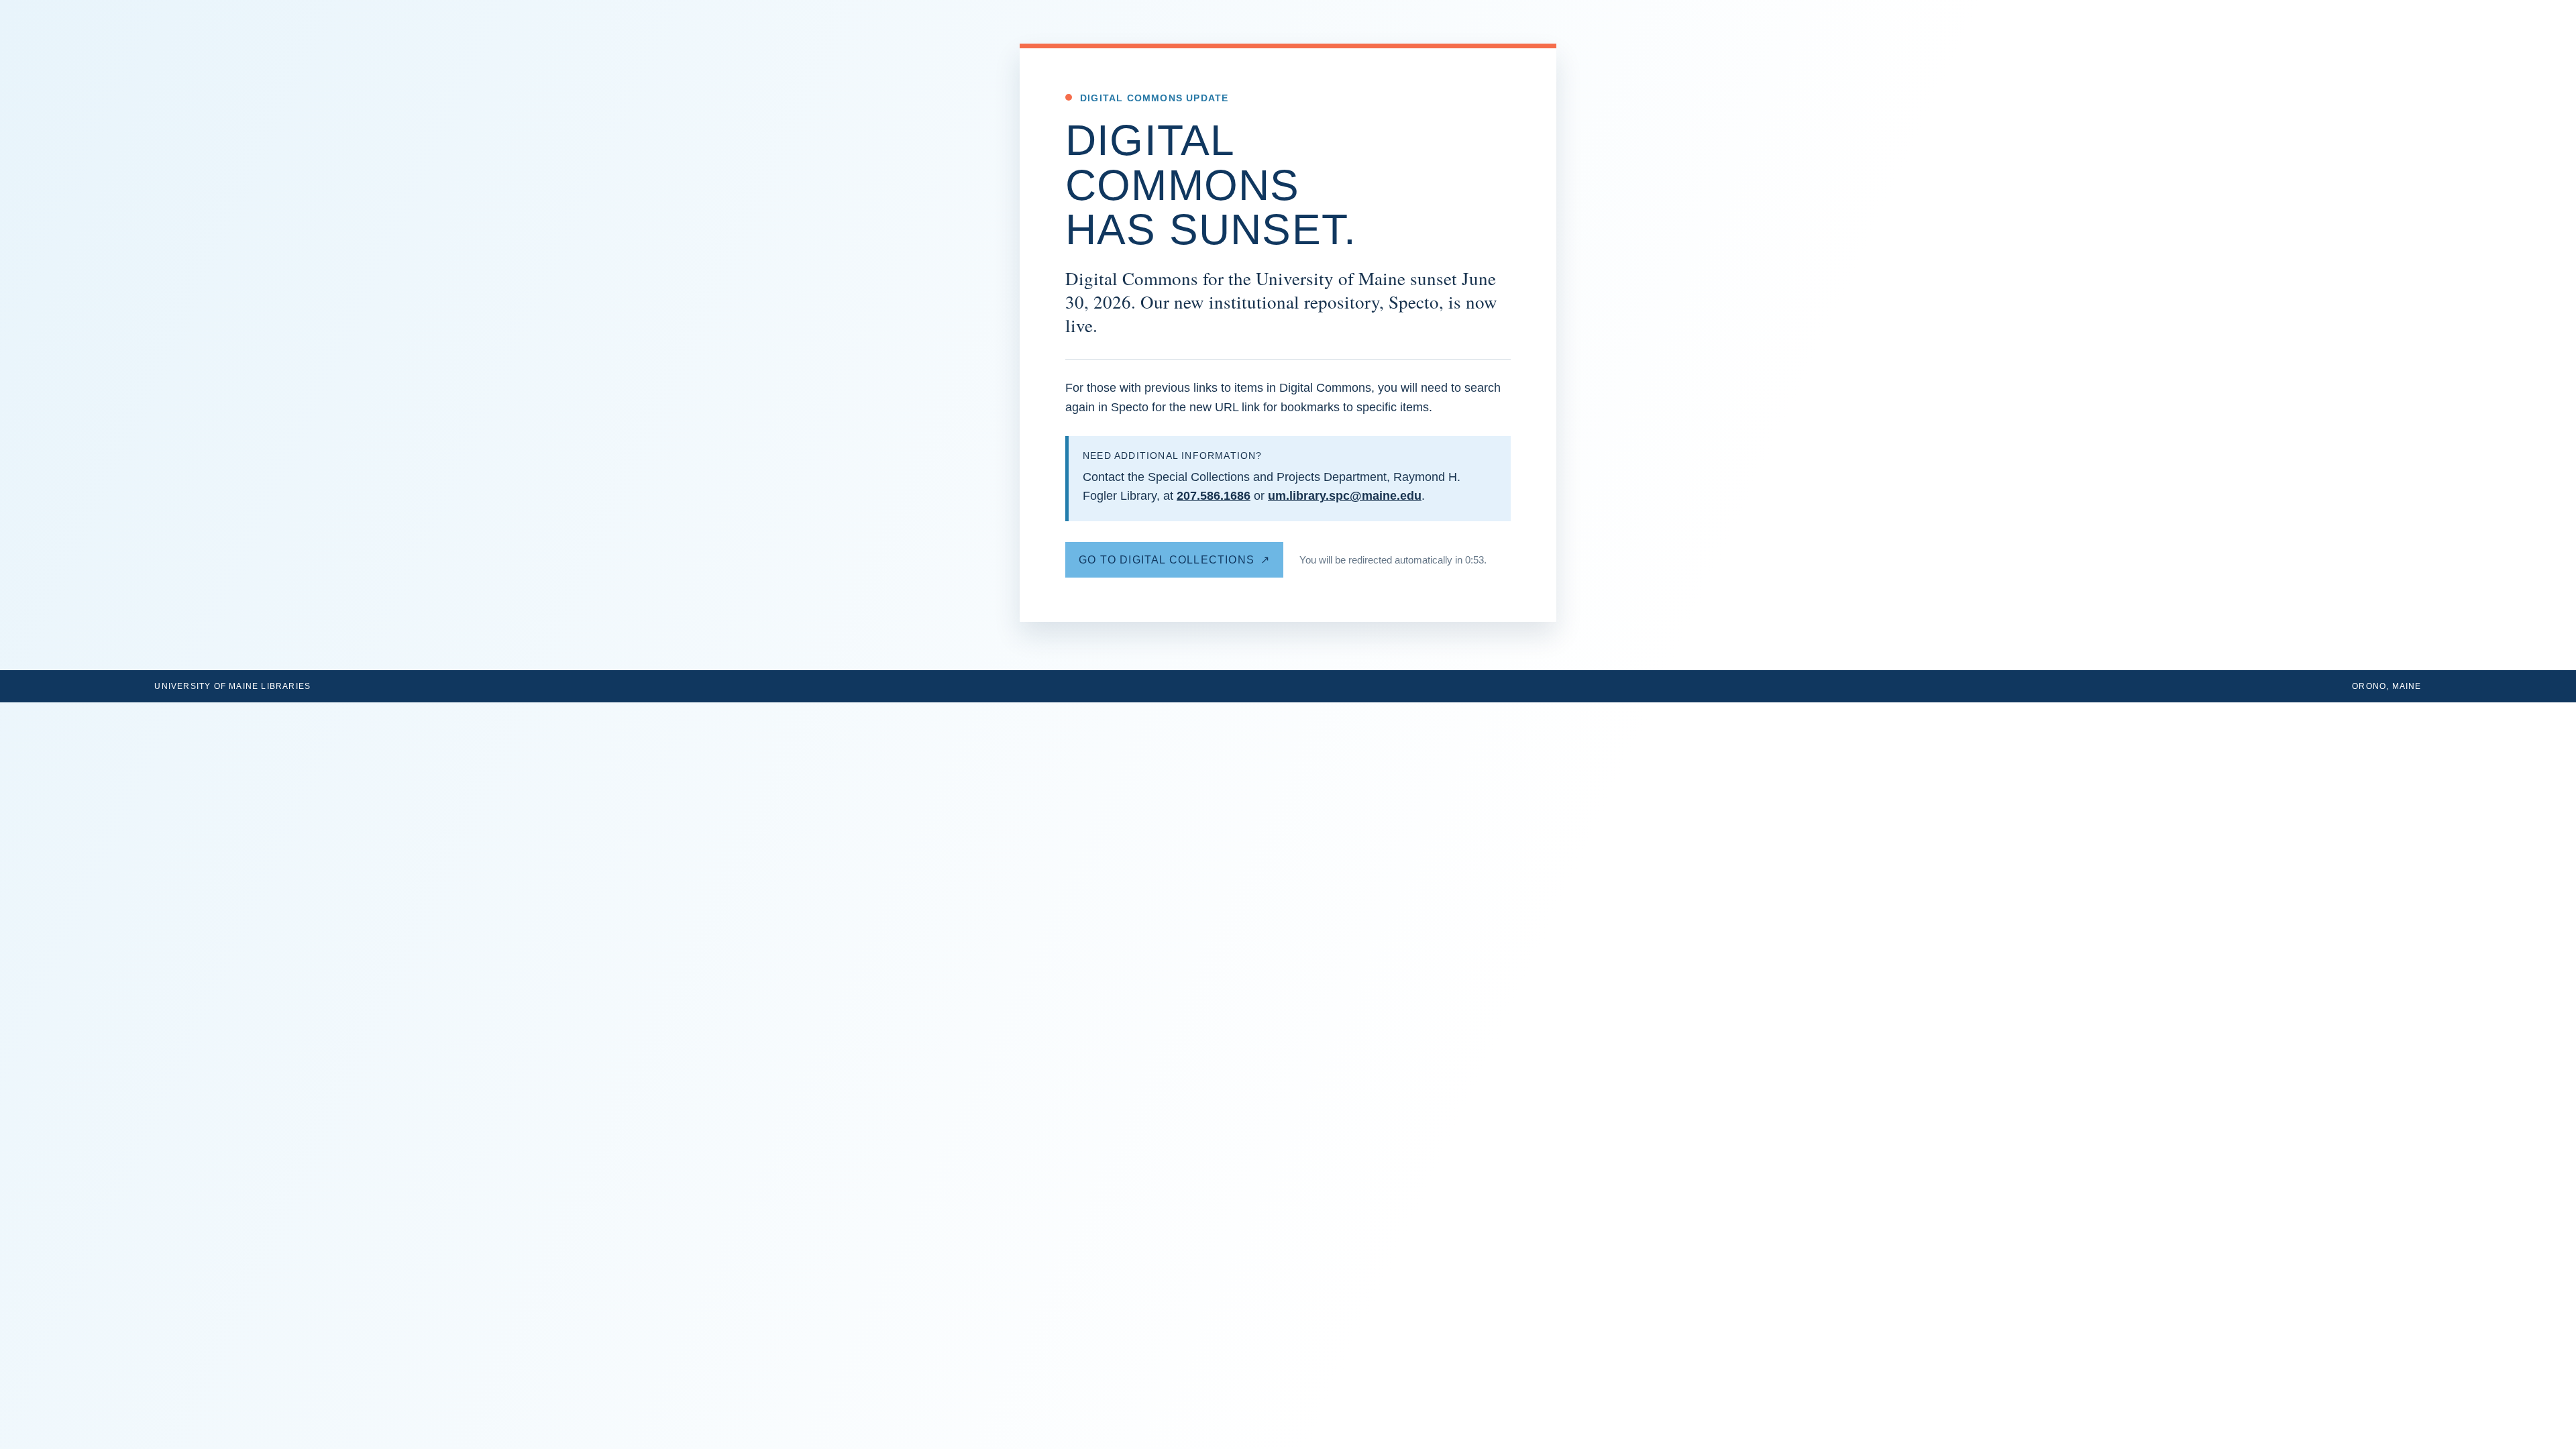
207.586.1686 (1214, 496)
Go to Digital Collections (1167, 560)
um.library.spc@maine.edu (1345, 496)
